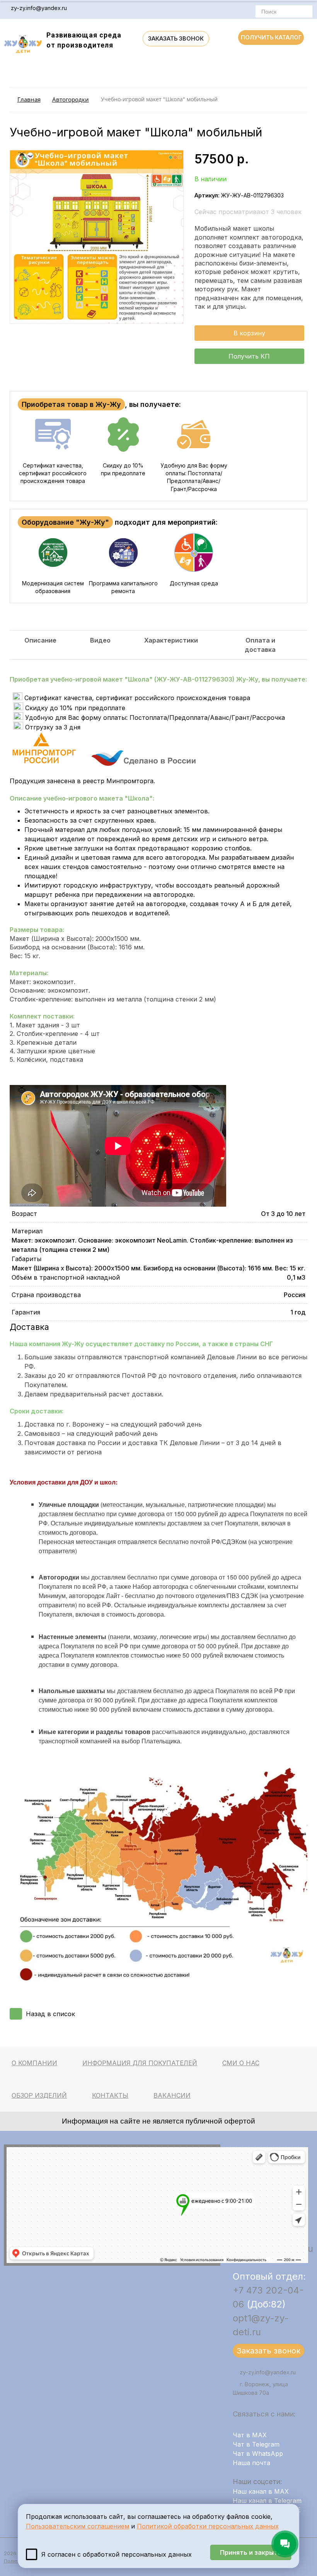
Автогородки (71, 99)
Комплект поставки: (42, 1016)
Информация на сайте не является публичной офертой (158, 2121)
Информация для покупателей (140, 2063)
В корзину (249, 333)
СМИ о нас (241, 2063)
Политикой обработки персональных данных (208, 2526)
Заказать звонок (176, 38)
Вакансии (172, 2095)
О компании (34, 2063)
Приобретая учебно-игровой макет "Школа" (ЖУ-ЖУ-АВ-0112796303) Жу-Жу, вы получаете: (158, 679)
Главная (29, 99)
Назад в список (50, 2014)
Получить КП (249, 356)
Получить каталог (271, 37)
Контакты (110, 2095)
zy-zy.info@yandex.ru (39, 8)
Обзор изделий (39, 2095)
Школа (139, 798)
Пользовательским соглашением (78, 2526)
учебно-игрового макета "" (98, 798)
